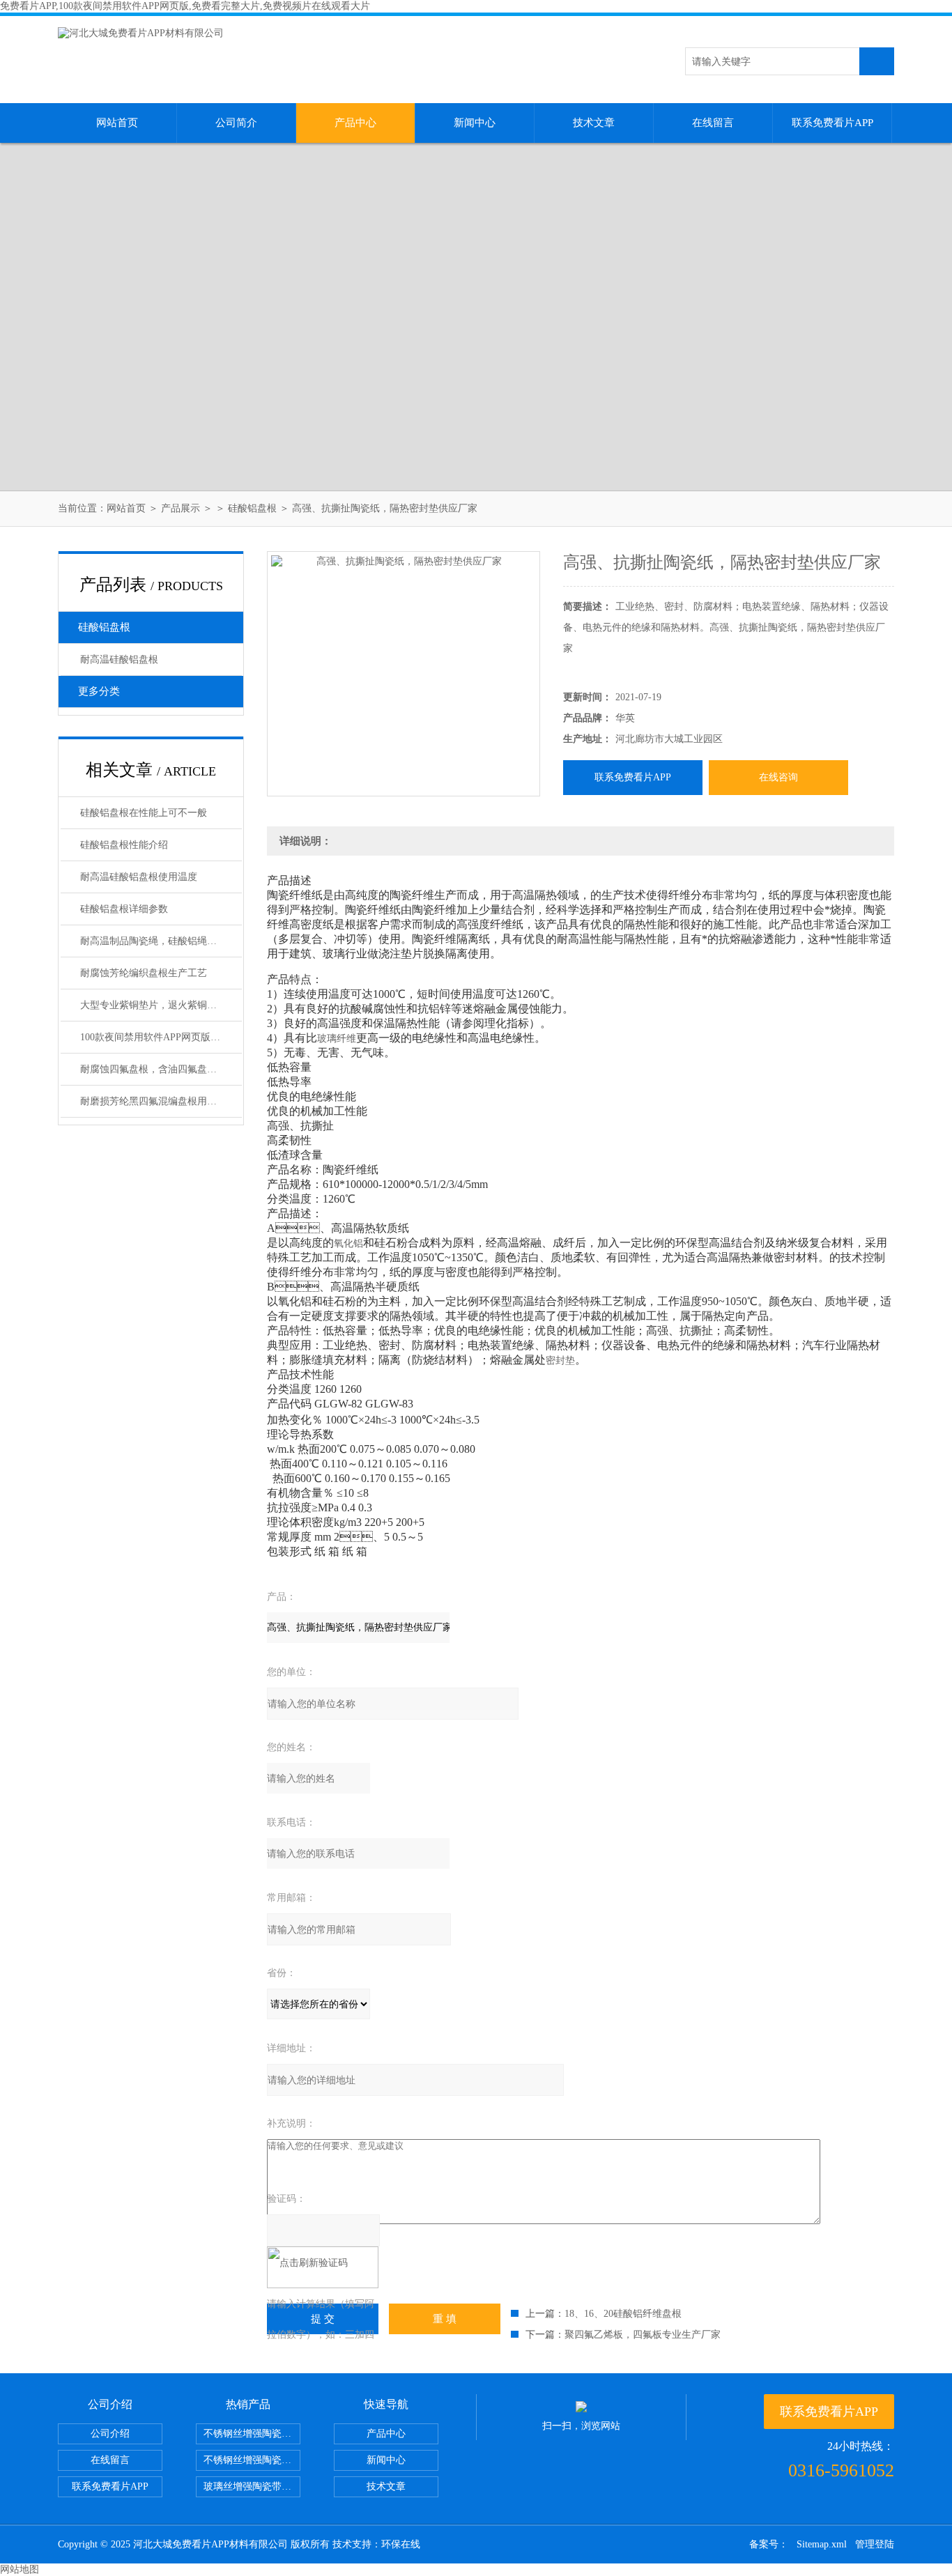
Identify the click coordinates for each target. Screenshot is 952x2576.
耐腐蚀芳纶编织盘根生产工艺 (144, 973)
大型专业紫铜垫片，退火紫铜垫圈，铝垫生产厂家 (161, 1005)
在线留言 (713, 123)
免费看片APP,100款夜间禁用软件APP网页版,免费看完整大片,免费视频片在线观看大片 (185, 6)
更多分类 (99, 691)
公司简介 (236, 123)
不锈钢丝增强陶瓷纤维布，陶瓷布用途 (252, 2434)
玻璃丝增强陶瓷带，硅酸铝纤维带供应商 (252, 2486)
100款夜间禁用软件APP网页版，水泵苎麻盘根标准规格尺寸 (161, 1037)
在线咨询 (778, 777)
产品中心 (355, 123)
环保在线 (401, 2544)
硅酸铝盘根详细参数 (124, 909)
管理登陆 (875, 2544)
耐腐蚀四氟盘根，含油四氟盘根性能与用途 (161, 1069)
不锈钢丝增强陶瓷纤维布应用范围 (252, 2460)
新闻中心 (475, 123)
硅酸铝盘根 (252, 508)
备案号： (769, 2544)
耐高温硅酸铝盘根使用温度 (139, 877)
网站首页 (117, 123)
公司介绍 (110, 2434)
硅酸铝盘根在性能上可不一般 (144, 813)
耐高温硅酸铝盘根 (119, 660)
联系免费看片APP (832, 123)
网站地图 (20, 2569)
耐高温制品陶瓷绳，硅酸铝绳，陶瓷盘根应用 (161, 941)
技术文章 (594, 123)
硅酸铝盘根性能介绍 (124, 845)
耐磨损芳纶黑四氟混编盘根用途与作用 (161, 1101)
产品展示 (181, 508)
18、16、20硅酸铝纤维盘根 (623, 2314)
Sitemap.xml (822, 2544)
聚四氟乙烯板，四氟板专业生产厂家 (643, 2335)
